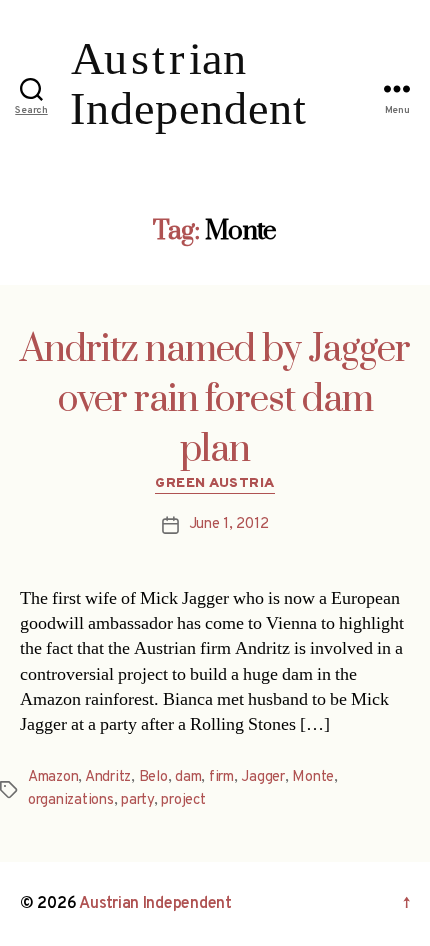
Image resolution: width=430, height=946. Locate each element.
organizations (71, 800)
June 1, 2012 (229, 524)
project (183, 800)
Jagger (262, 777)
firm (221, 777)
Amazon (53, 777)
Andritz (108, 777)
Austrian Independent (155, 904)
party (137, 800)
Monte (313, 777)
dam (188, 777)
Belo (153, 777)
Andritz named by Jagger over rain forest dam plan (215, 400)
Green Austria (215, 483)
